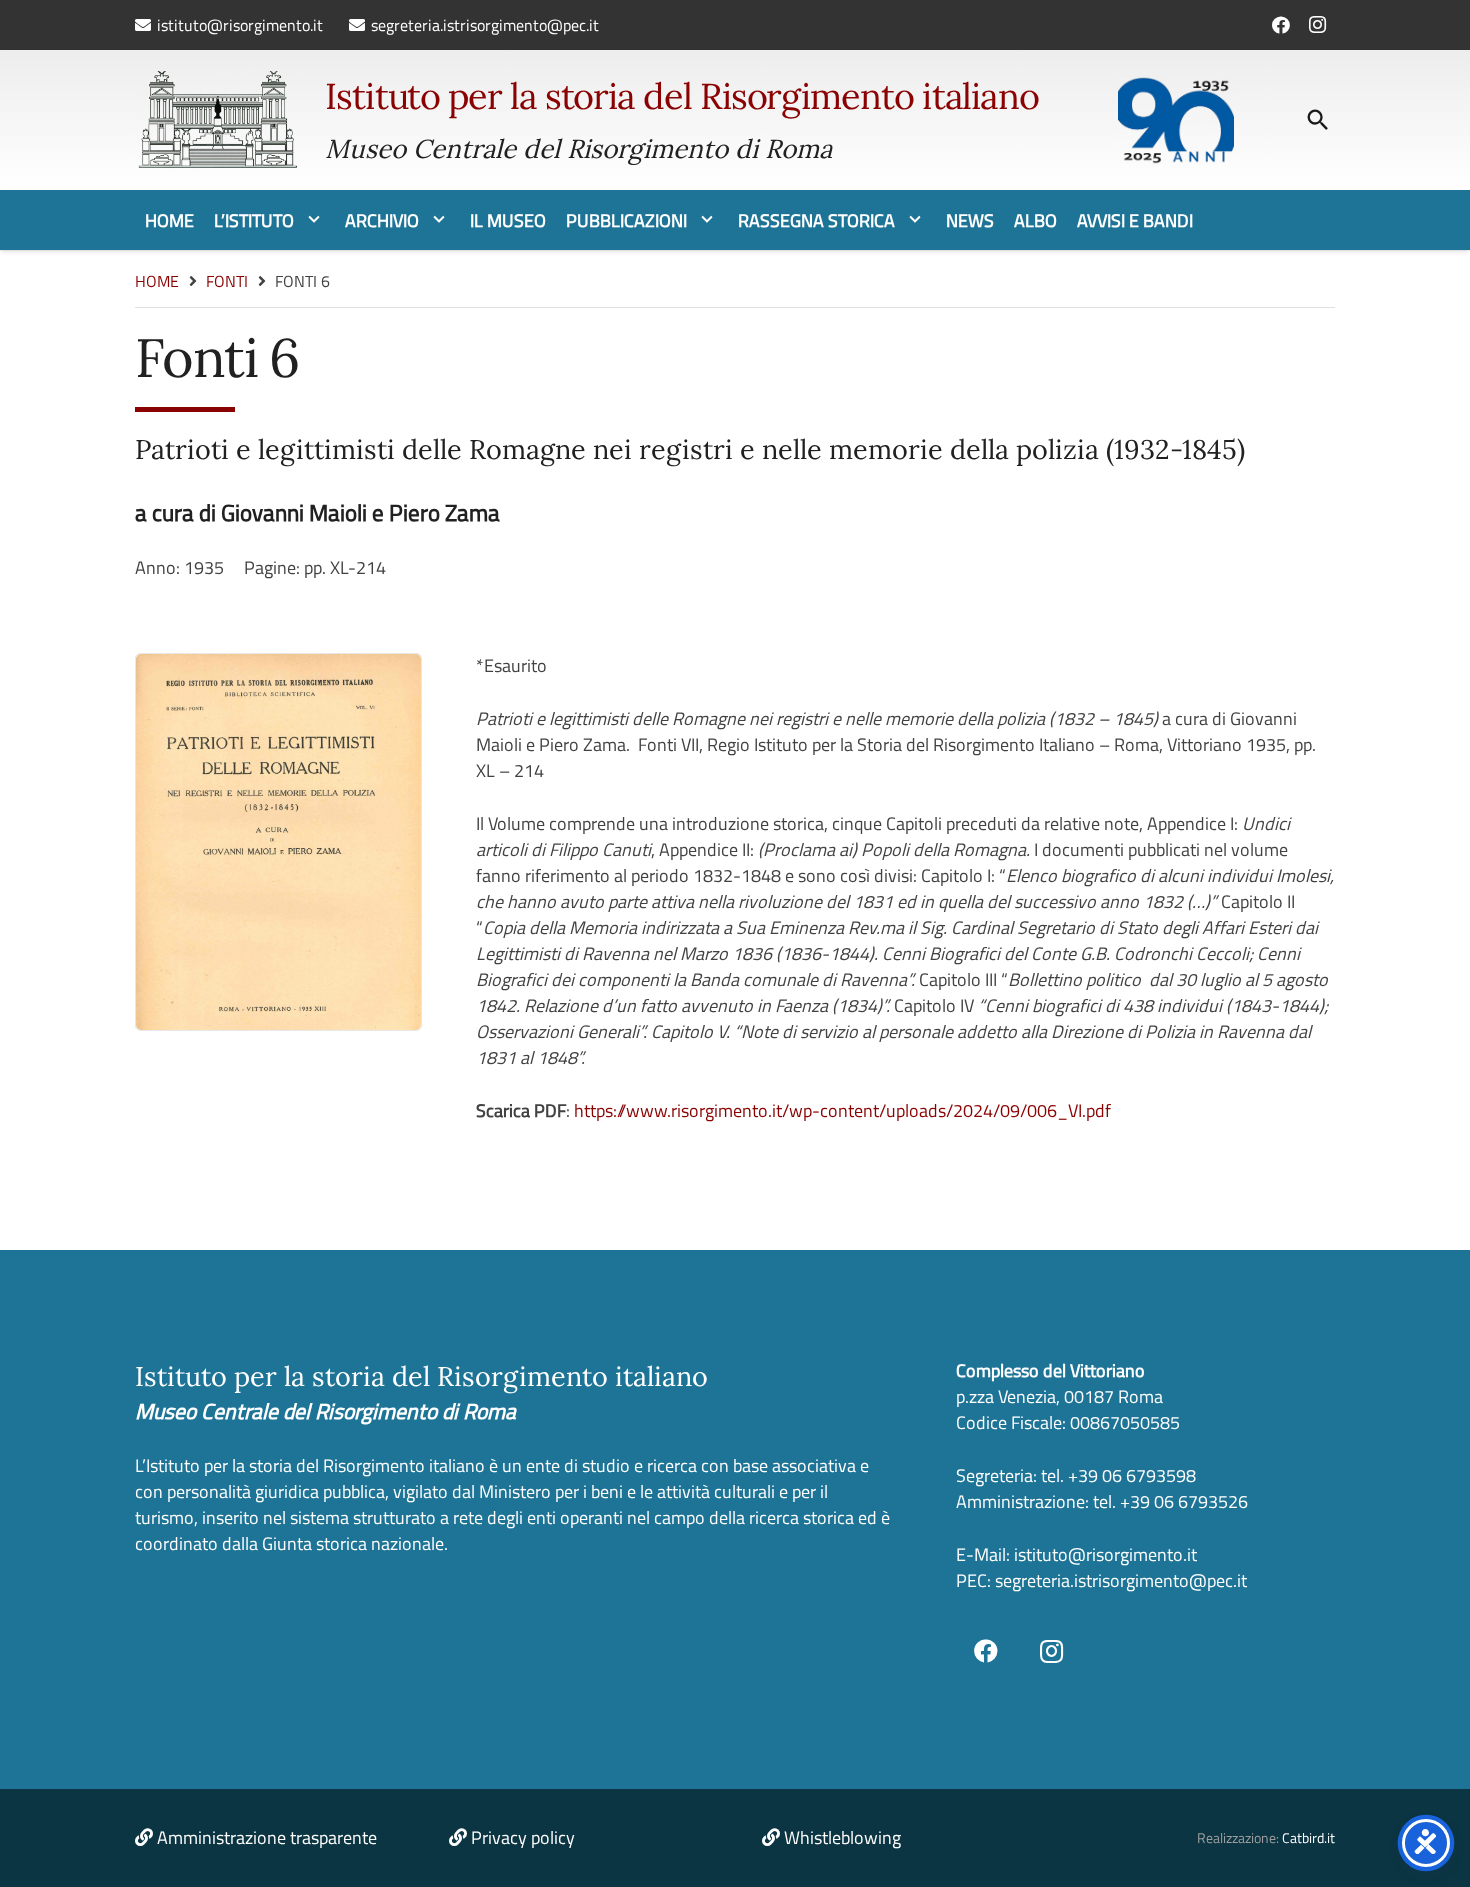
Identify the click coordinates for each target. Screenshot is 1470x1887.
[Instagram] (1317, 25)
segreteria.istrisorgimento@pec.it (1121, 1580)
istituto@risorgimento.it (1103, 1554)
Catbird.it (1308, 1838)
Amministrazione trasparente (267, 1837)
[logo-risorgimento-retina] (217, 120)
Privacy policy (523, 1837)
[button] (1318, 120)
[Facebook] (1281, 25)
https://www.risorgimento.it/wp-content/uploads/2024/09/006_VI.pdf (842, 1110)
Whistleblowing (842, 1837)
